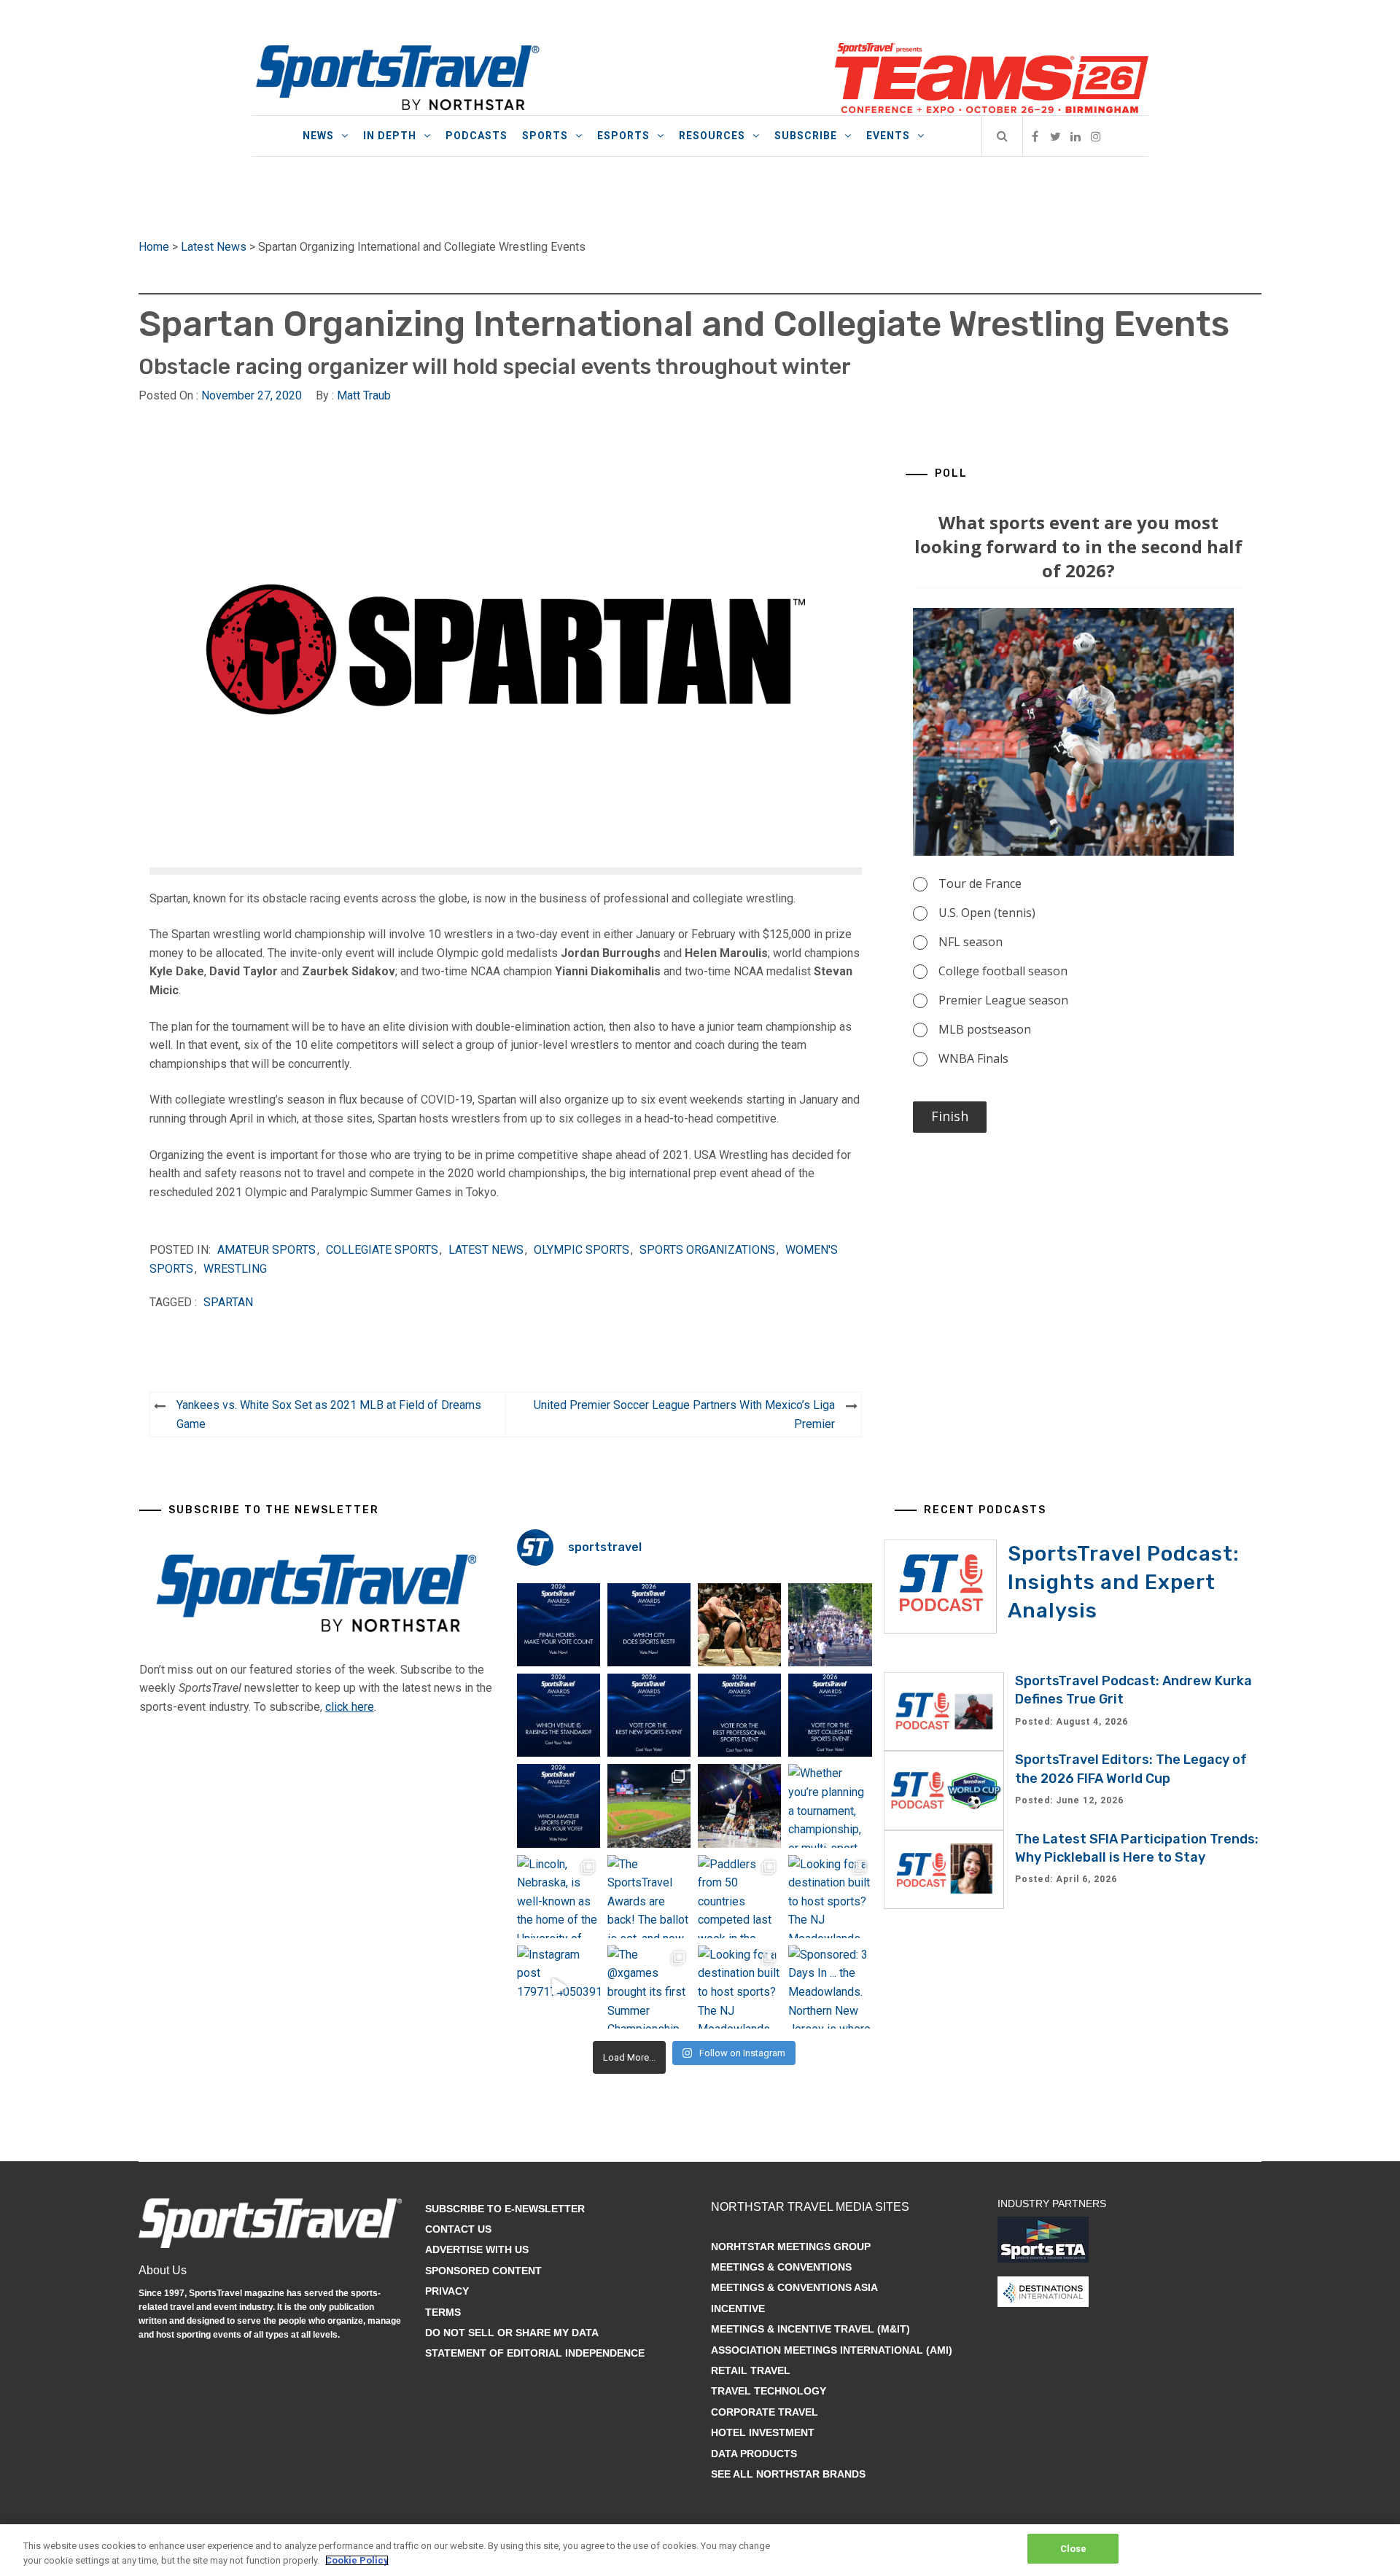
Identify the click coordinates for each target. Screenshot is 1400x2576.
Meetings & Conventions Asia (794, 2287)
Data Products (754, 2454)
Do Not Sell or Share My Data (512, 2333)
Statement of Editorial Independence (535, 2353)
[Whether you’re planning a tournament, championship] (739, 1806)
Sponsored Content (483, 2271)
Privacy (447, 2291)
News (318, 136)
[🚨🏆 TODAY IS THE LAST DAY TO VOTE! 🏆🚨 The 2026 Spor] (559, 1625)
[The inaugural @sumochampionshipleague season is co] (739, 1625)
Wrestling (235, 1269)
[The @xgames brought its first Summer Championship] (649, 1987)
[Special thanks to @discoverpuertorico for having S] (649, 1806)
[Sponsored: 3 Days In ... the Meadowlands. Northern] (830, 1987)
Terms (443, 2312)
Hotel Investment (763, 2432)
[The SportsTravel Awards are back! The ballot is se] (649, 1897)
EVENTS (888, 136)
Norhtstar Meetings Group (791, 2247)
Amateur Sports (267, 1250)
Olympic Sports (582, 1250)
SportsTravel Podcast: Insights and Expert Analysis (1124, 1582)
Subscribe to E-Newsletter (505, 2209)
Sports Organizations (707, 1250)
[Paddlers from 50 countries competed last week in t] (739, 1897)
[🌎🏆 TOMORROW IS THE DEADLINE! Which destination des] (649, 1625)
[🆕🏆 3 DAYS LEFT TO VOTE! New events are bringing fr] (649, 1715)
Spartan (228, 1302)
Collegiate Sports (382, 1250)
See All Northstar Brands (788, 2474)
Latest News (214, 247)
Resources (712, 136)
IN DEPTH (390, 136)
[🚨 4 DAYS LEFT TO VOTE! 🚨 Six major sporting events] (739, 1715)
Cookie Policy (357, 2560)
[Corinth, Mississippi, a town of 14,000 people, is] (830, 1625)
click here (350, 1707)
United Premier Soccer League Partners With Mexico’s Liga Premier (684, 1414)
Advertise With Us (477, 2249)
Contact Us (458, 2229)
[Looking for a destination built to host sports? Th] (830, 1897)
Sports (545, 136)
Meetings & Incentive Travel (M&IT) (810, 2329)
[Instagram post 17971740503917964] (559, 1987)
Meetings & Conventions (781, 2267)
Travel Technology (769, 2391)
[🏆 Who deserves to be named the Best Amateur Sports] (559, 1806)
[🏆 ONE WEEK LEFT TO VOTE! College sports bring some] (830, 1715)
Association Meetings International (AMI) (832, 2350)
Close (1074, 2549)
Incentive (738, 2308)
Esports (623, 136)
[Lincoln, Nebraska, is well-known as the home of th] (559, 1897)
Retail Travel (751, 2370)
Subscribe (806, 136)
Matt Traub (364, 395)
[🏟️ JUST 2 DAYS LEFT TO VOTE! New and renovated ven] (559, 1715)
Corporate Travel (765, 2412)
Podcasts (477, 136)
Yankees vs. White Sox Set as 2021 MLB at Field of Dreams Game (329, 1414)
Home (154, 247)
